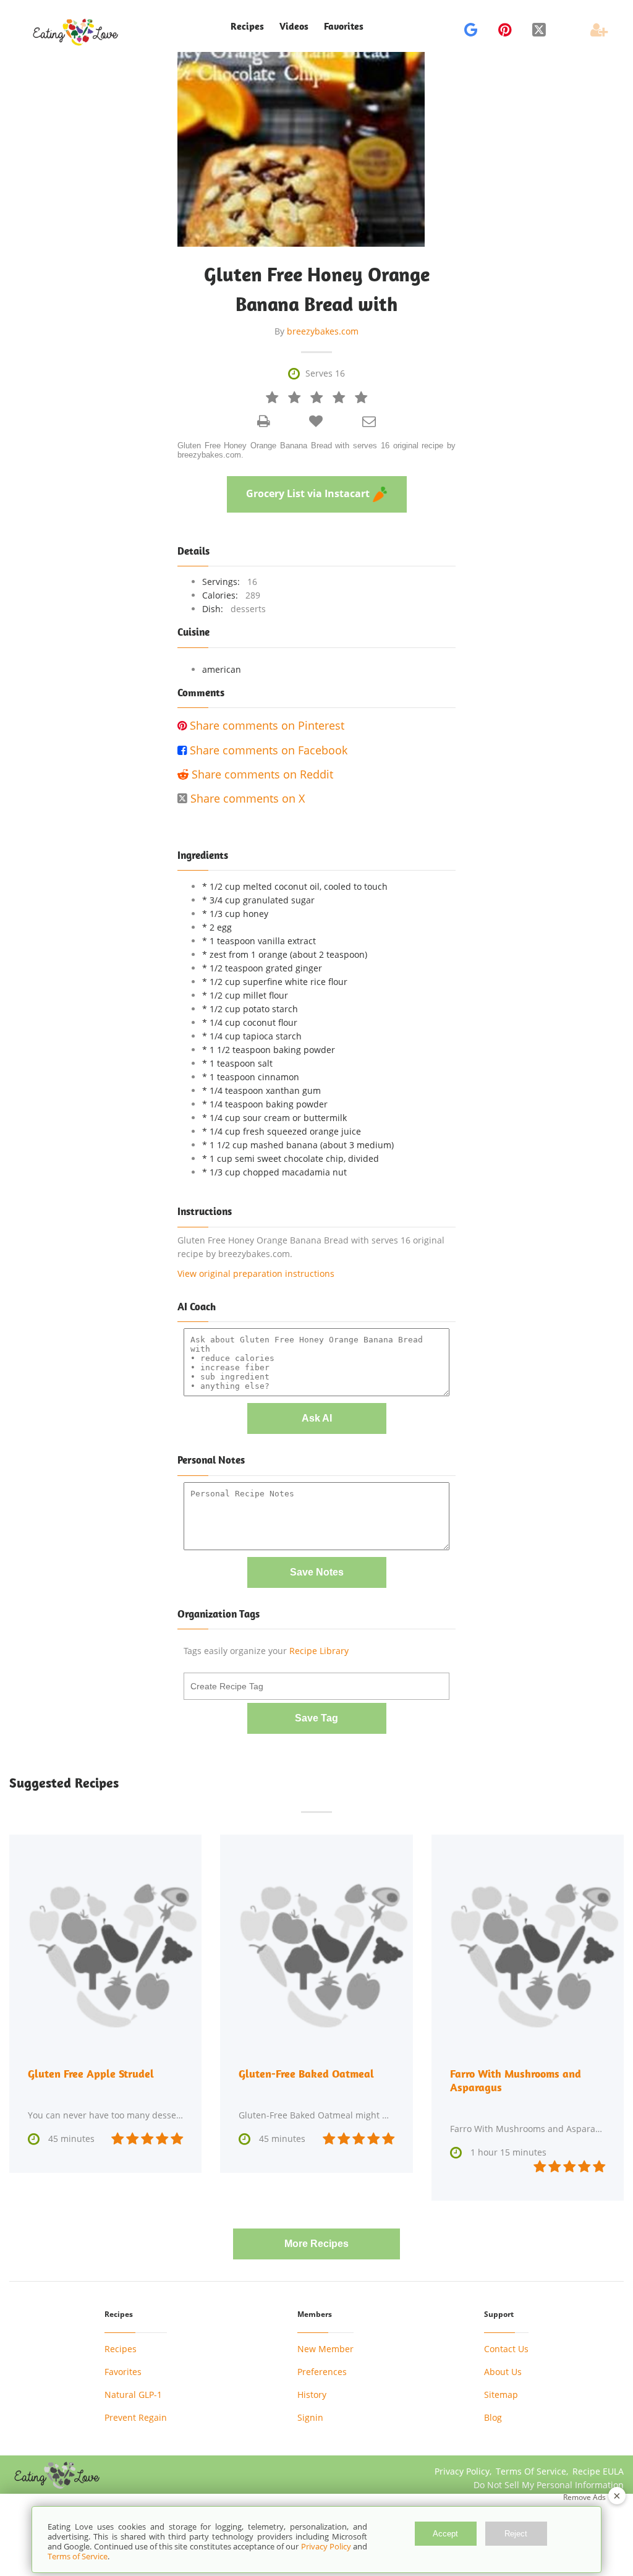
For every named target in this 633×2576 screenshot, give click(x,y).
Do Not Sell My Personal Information (549, 2485)
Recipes (121, 2349)
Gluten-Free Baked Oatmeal (306, 2074)
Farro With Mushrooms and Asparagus (516, 2080)
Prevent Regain (136, 2417)
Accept (445, 2534)
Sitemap (501, 2395)
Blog (493, 2417)
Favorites (344, 26)
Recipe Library (319, 1651)
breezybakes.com (323, 331)
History (312, 2395)
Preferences (322, 2372)
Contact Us (506, 2349)
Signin (310, 2417)
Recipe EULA (598, 2471)
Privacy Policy (462, 2471)
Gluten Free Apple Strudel (91, 2074)
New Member (325, 2349)
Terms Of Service (531, 2471)
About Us (503, 2372)
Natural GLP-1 (133, 2395)
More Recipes (316, 2244)
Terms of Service (78, 2556)
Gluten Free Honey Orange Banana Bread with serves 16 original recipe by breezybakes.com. (316, 450)
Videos (294, 26)
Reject (516, 2534)
